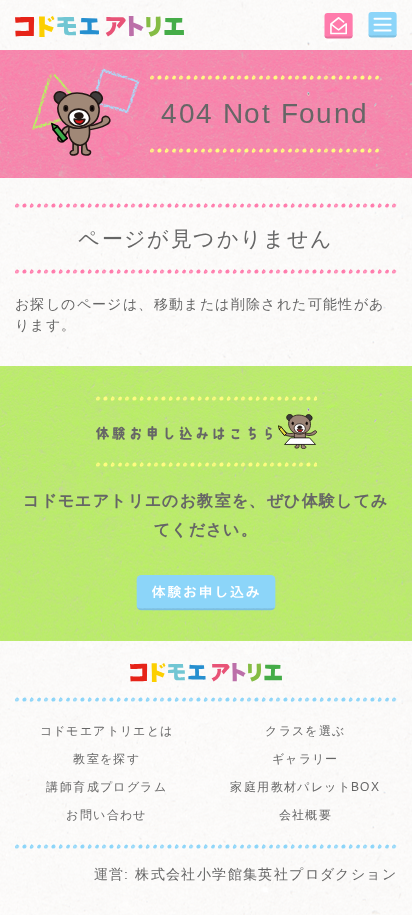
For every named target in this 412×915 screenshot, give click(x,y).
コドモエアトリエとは (107, 731)
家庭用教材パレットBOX (305, 787)
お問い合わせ (106, 815)
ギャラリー (305, 759)
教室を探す (106, 759)
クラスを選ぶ (305, 731)
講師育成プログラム (106, 787)
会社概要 (306, 815)
